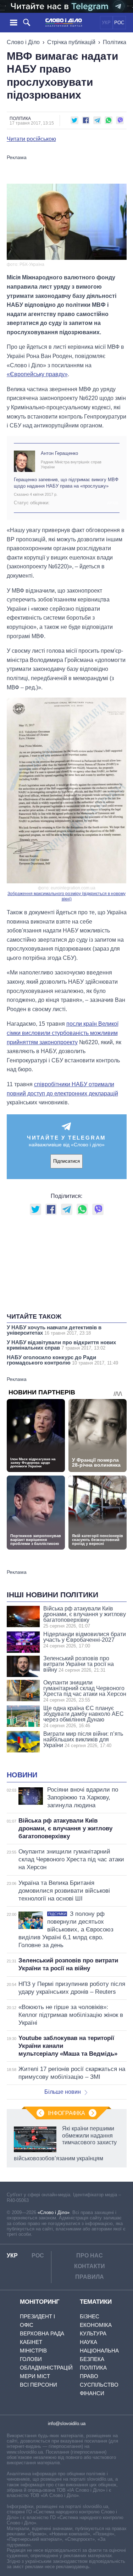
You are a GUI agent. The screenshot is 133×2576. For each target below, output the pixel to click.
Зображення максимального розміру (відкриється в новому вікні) (66, 897)
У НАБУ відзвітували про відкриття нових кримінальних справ (61, 1345)
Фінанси (92, 2393)
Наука (88, 2342)
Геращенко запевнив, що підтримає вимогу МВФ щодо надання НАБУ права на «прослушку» (66, 483)
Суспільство (99, 2385)
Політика (115, 42)
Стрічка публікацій (71, 42)
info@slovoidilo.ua (67, 2423)
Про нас (90, 2256)
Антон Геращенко (59, 453)
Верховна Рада (42, 2333)
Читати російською (31, 139)
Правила (90, 2277)
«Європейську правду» (37, 374)
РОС (119, 23)
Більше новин (63, 2092)
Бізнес (90, 2316)
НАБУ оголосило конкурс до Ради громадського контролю (62, 1360)
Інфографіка (66, 2113)
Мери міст (35, 2376)
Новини (22, 1775)
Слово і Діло (23, 42)
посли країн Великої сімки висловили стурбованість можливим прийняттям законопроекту (63, 1033)
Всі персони (38, 2385)
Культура (93, 2333)
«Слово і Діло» (54, 2212)
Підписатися (66, 1161)
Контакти (90, 2266)
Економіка (96, 2325)
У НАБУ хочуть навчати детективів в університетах (54, 1330)
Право (89, 2376)
